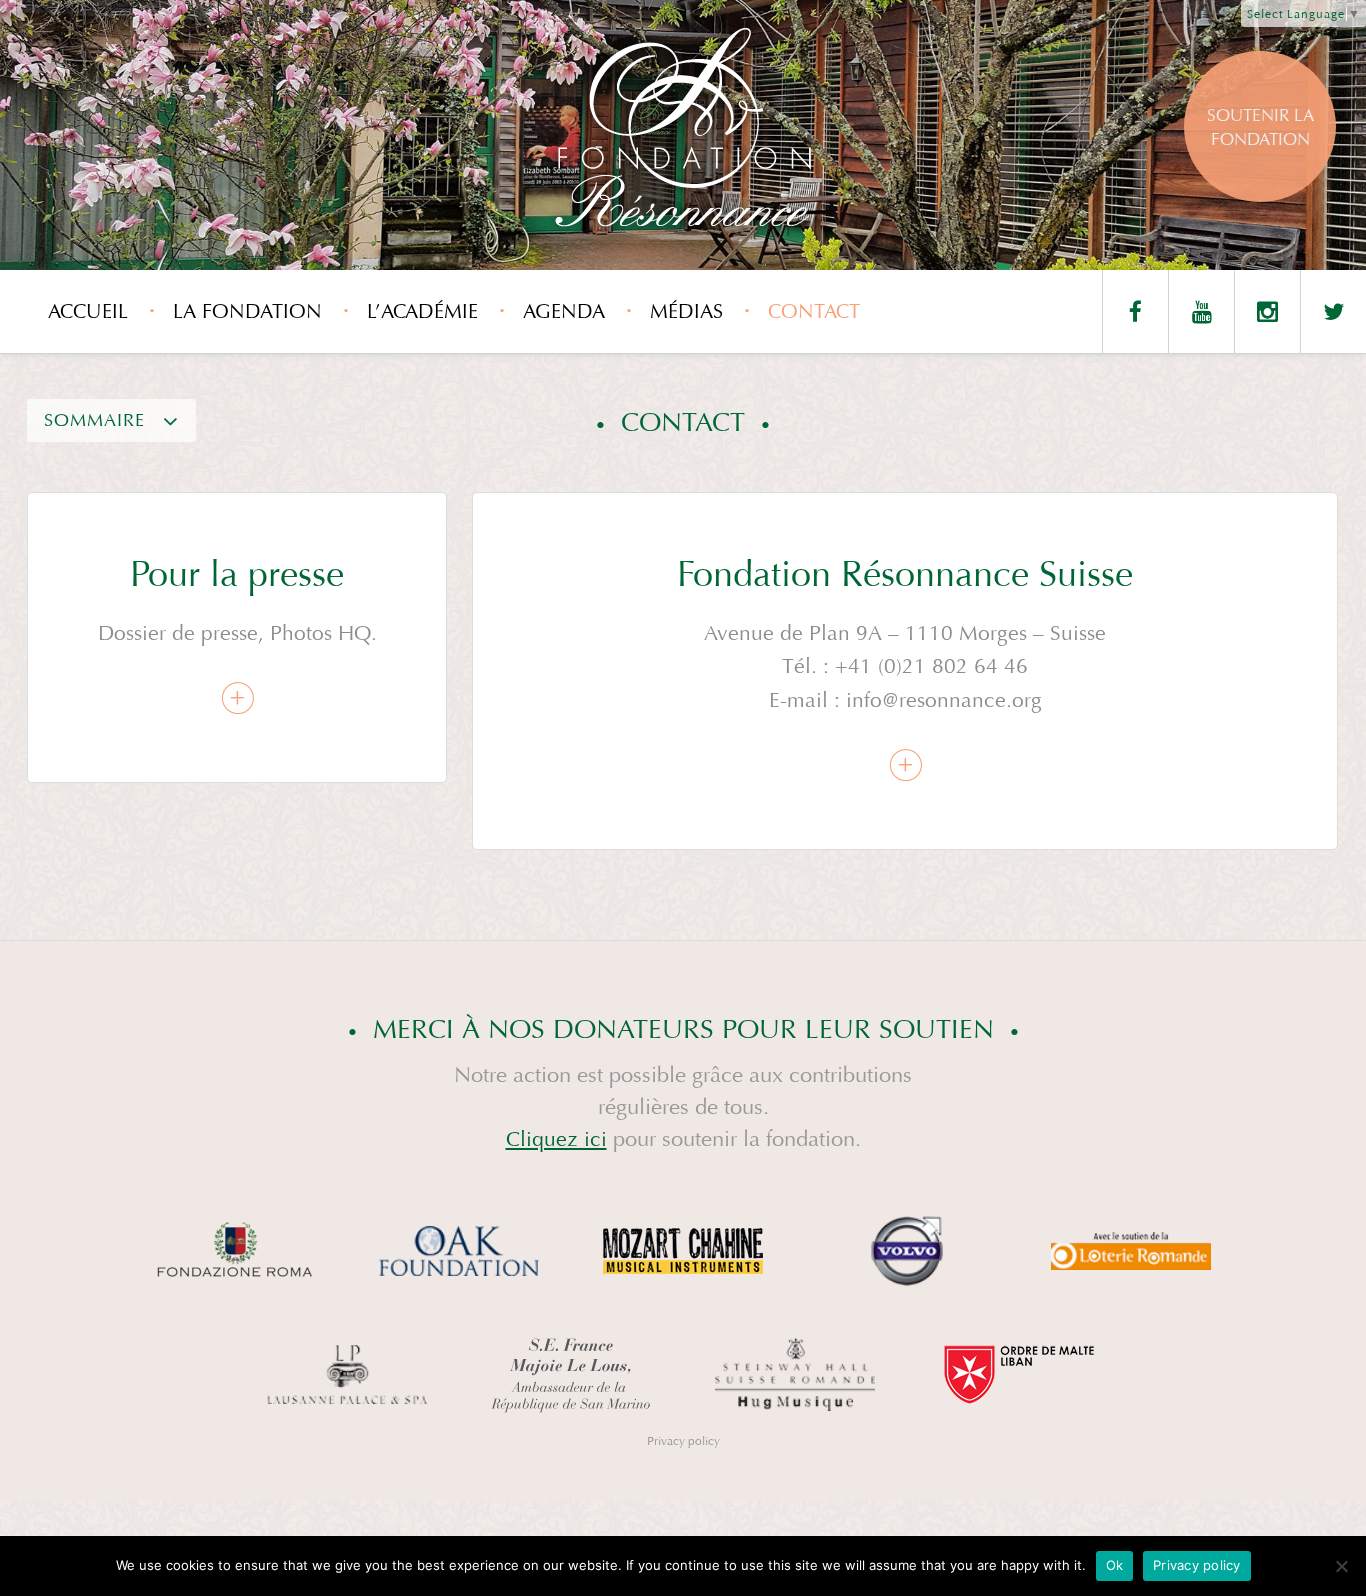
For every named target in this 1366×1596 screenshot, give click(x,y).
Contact (814, 311)
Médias (686, 311)
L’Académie (422, 311)
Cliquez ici (556, 1139)
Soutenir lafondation (1260, 127)
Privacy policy (683, 1441)
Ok (1115, 1565)
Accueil (88, 311)
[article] (237, 637)
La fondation (247, 311)
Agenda (564, 311)
